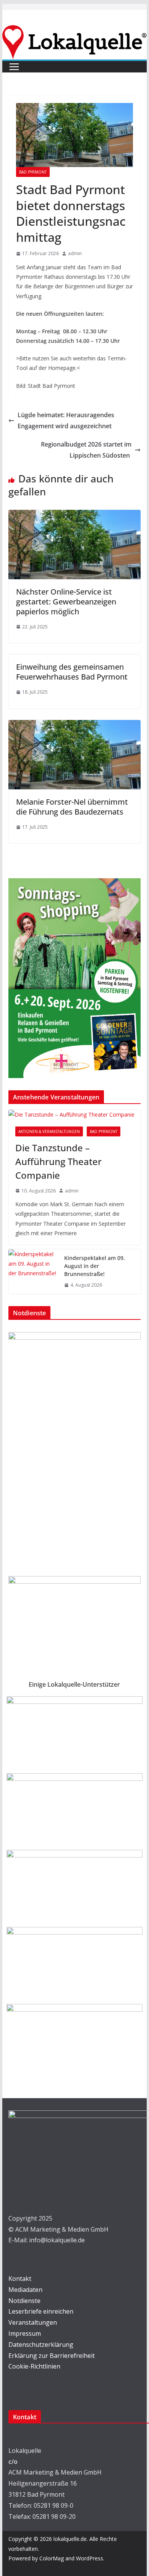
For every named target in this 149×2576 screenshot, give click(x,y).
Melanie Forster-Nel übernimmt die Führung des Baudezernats (72, 807)
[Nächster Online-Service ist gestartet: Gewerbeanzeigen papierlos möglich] (74, 515)
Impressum (25, 2333)
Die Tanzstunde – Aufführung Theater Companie (58, 1161)
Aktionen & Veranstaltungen (49, 1131)
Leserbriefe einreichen (41, 2311)
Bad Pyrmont (33, 172)
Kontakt (20, 2279)
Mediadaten (25, 2290)
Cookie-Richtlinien (34, 2366)
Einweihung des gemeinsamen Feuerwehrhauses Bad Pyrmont (72, 672)
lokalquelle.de (70, 2539)
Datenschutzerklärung (41, 2345)
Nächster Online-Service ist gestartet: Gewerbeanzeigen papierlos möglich (66, 602)
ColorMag (52, 2558)
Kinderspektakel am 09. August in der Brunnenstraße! (95, 1266)
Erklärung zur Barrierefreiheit (52, 2356)
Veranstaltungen (33, 2322)
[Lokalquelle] (74, 31)
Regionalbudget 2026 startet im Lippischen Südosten (85, 450)
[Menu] (14, 67)
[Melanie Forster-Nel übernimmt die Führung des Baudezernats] (74, 725)
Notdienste (24, 2301)
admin (75, 253)
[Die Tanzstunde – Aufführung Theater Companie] (74, 1114)
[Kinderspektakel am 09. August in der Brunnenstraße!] (33, 1272)
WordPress (90, 2558)
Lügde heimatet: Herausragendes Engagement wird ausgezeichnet (66, 420)
